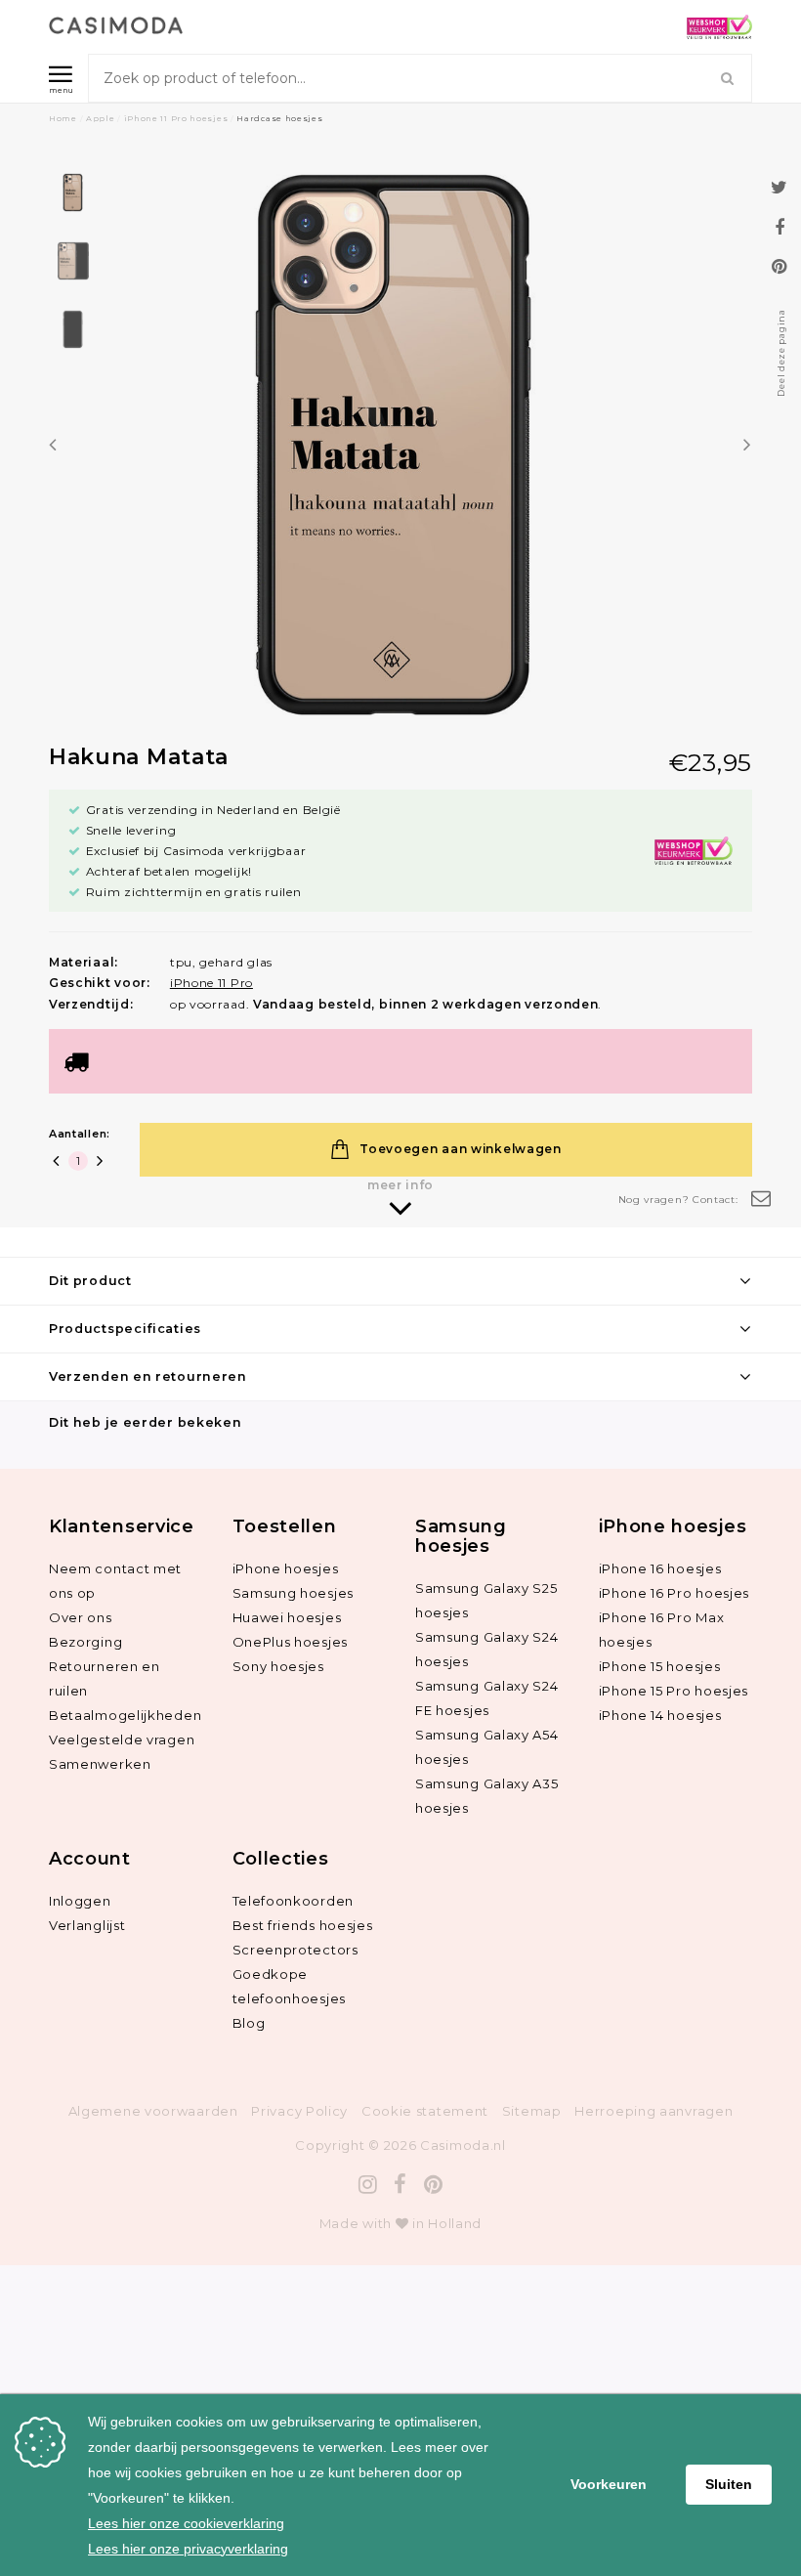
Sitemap (532, 2111)
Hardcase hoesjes (279, 118)
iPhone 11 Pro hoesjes (176, 118)
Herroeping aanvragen (653, 2111)
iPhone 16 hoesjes (660, 1568)
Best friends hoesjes (303, 1925)
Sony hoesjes (278, 1666)
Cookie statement (425, 2111)
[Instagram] (368, 2185)
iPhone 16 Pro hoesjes (675, 1593)
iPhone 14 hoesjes (660, 1715)
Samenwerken (100, 1764)
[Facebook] (400, 2185)
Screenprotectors (295, 1950)
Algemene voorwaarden (153, 2111)
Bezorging (85, 1642)
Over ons (81, 1617)
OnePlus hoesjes (291, 1642)
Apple (101, 118)
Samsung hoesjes (294, 1593)
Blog (249, 2023)
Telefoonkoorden (294, 1901)
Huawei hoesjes (287, 1617)
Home (63, 118)
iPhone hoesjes (286, 1568)
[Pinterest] (434, 2185)
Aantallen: (80, 1134)
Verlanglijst (87, 1925)
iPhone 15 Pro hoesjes (674, 1691)
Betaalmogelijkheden (125, 1715)
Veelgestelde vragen (122, 1739)
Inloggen (80, 1901)
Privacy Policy (299, 2111)
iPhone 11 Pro (211, 983)
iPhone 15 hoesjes (660, 1666)
